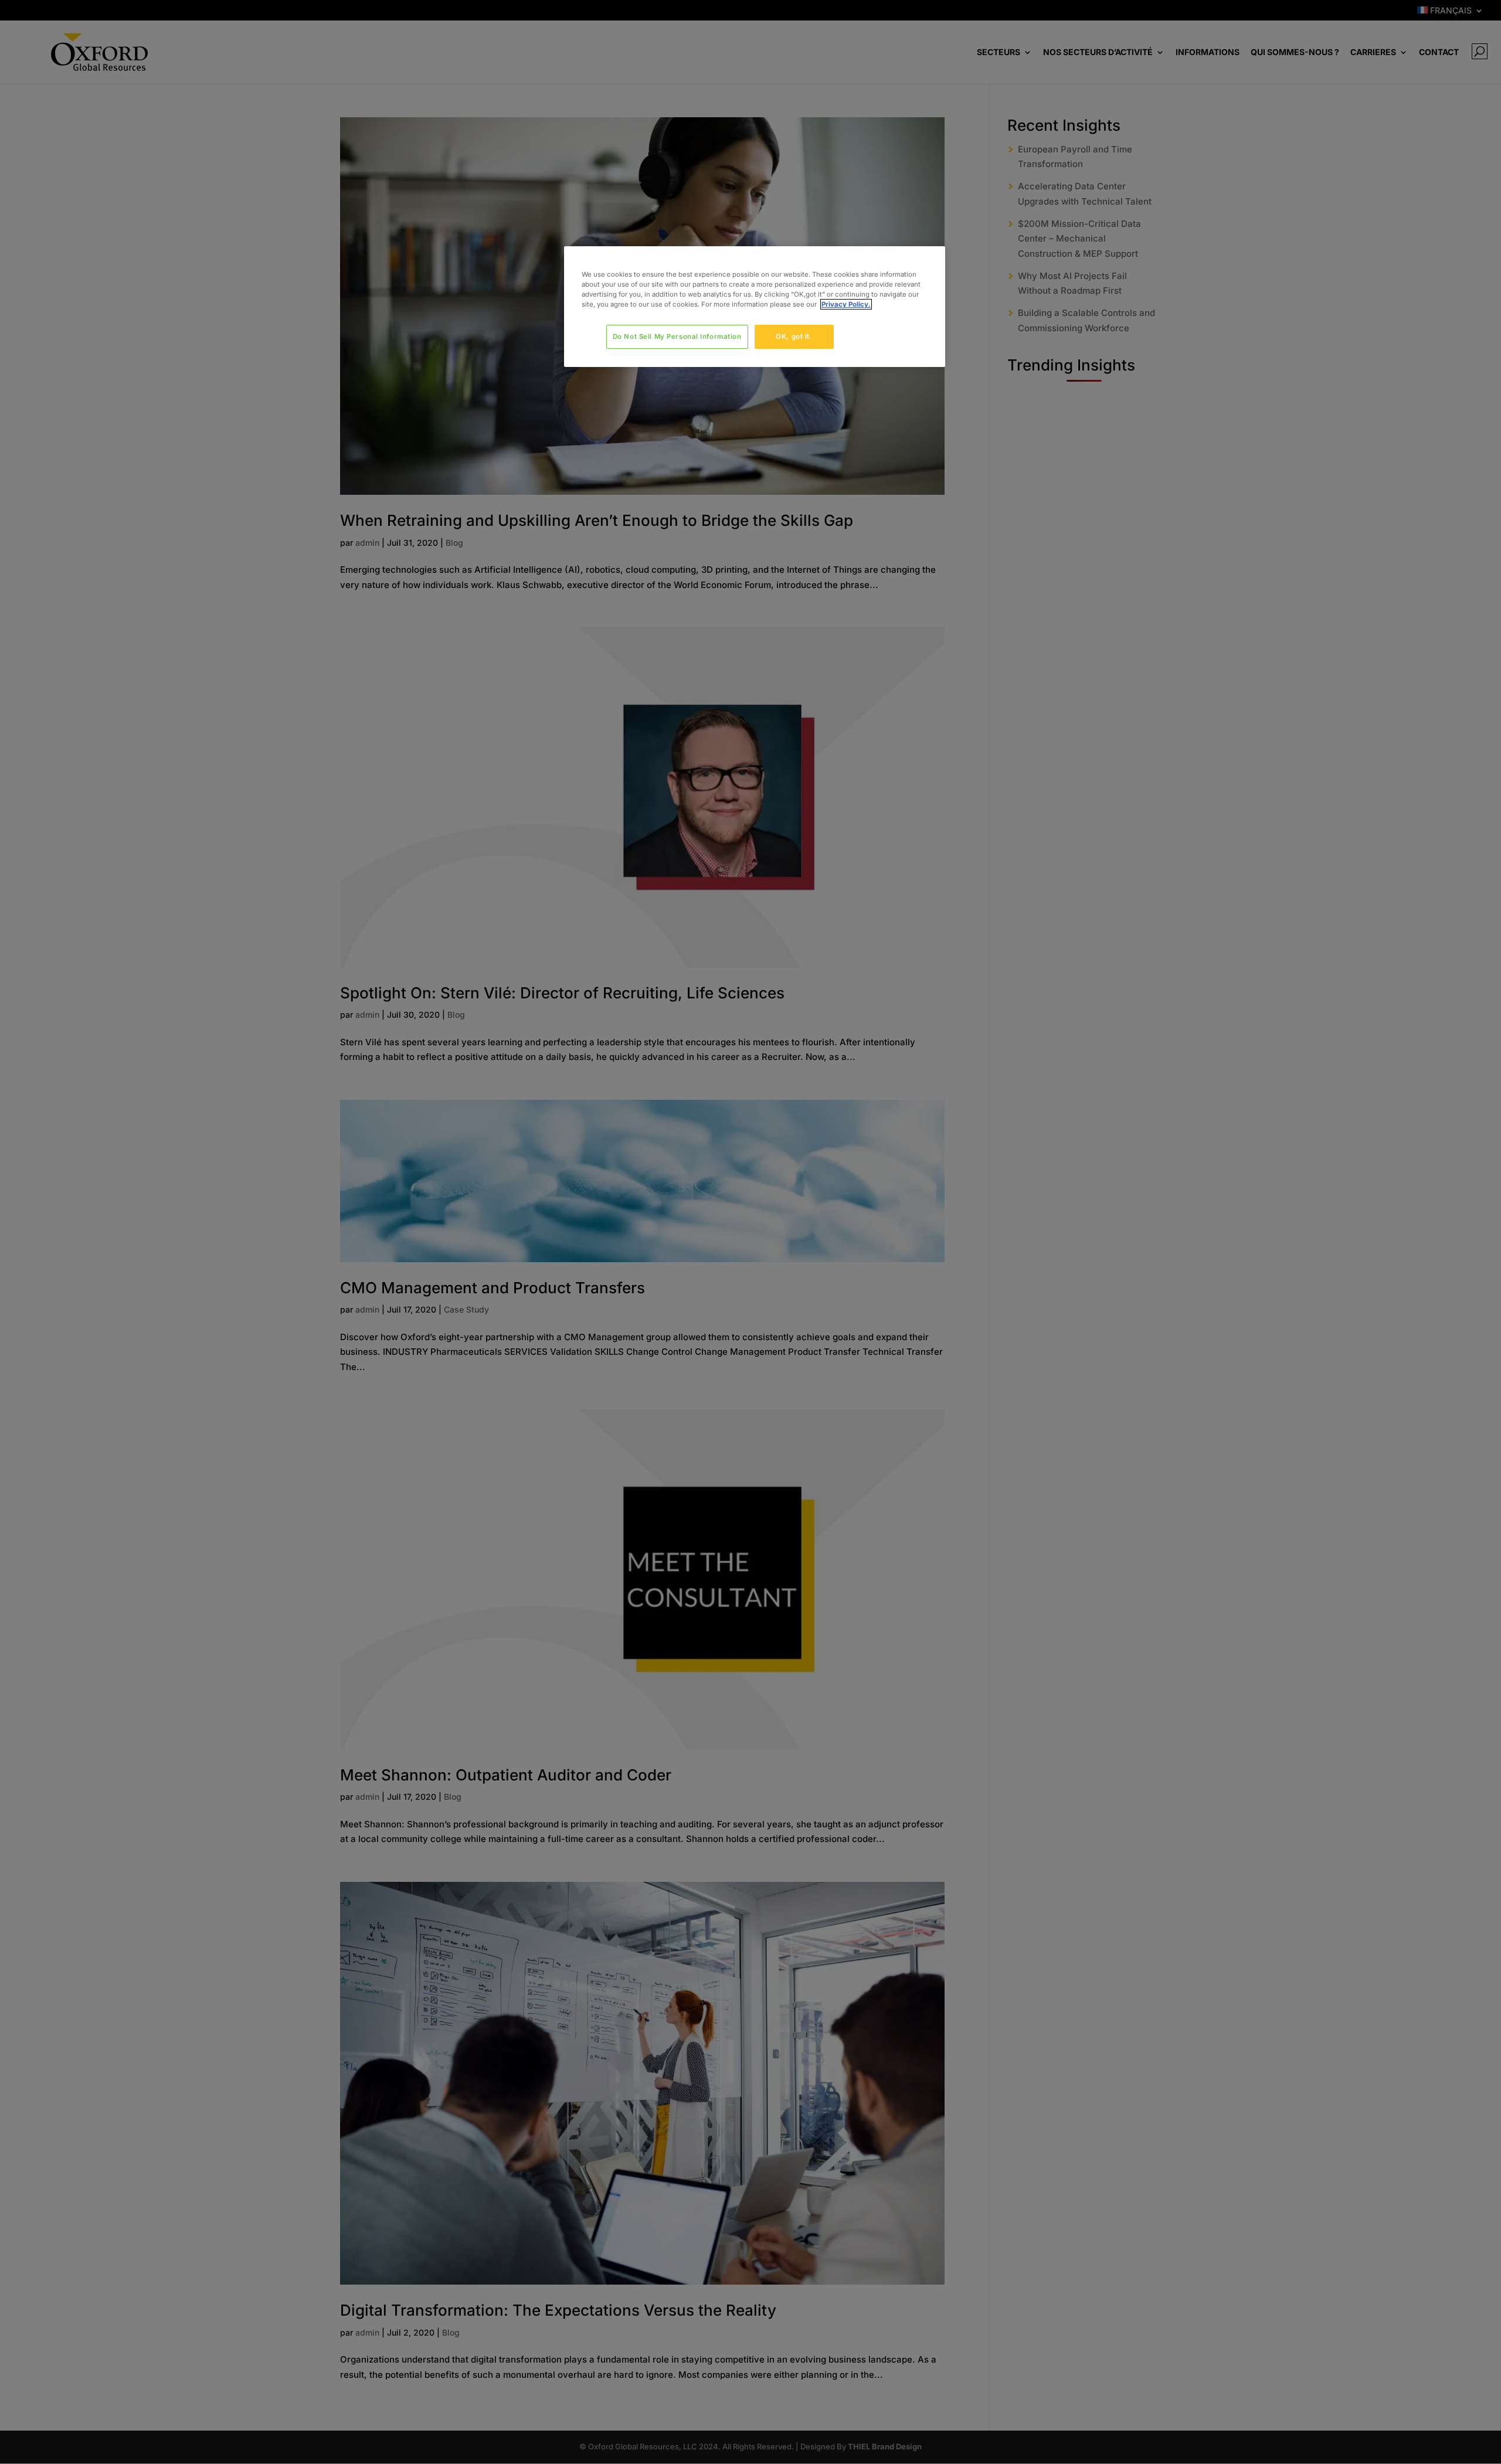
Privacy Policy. (846, 304)
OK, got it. (794, 337)
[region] (755, 307)
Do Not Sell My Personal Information (677, 337)
